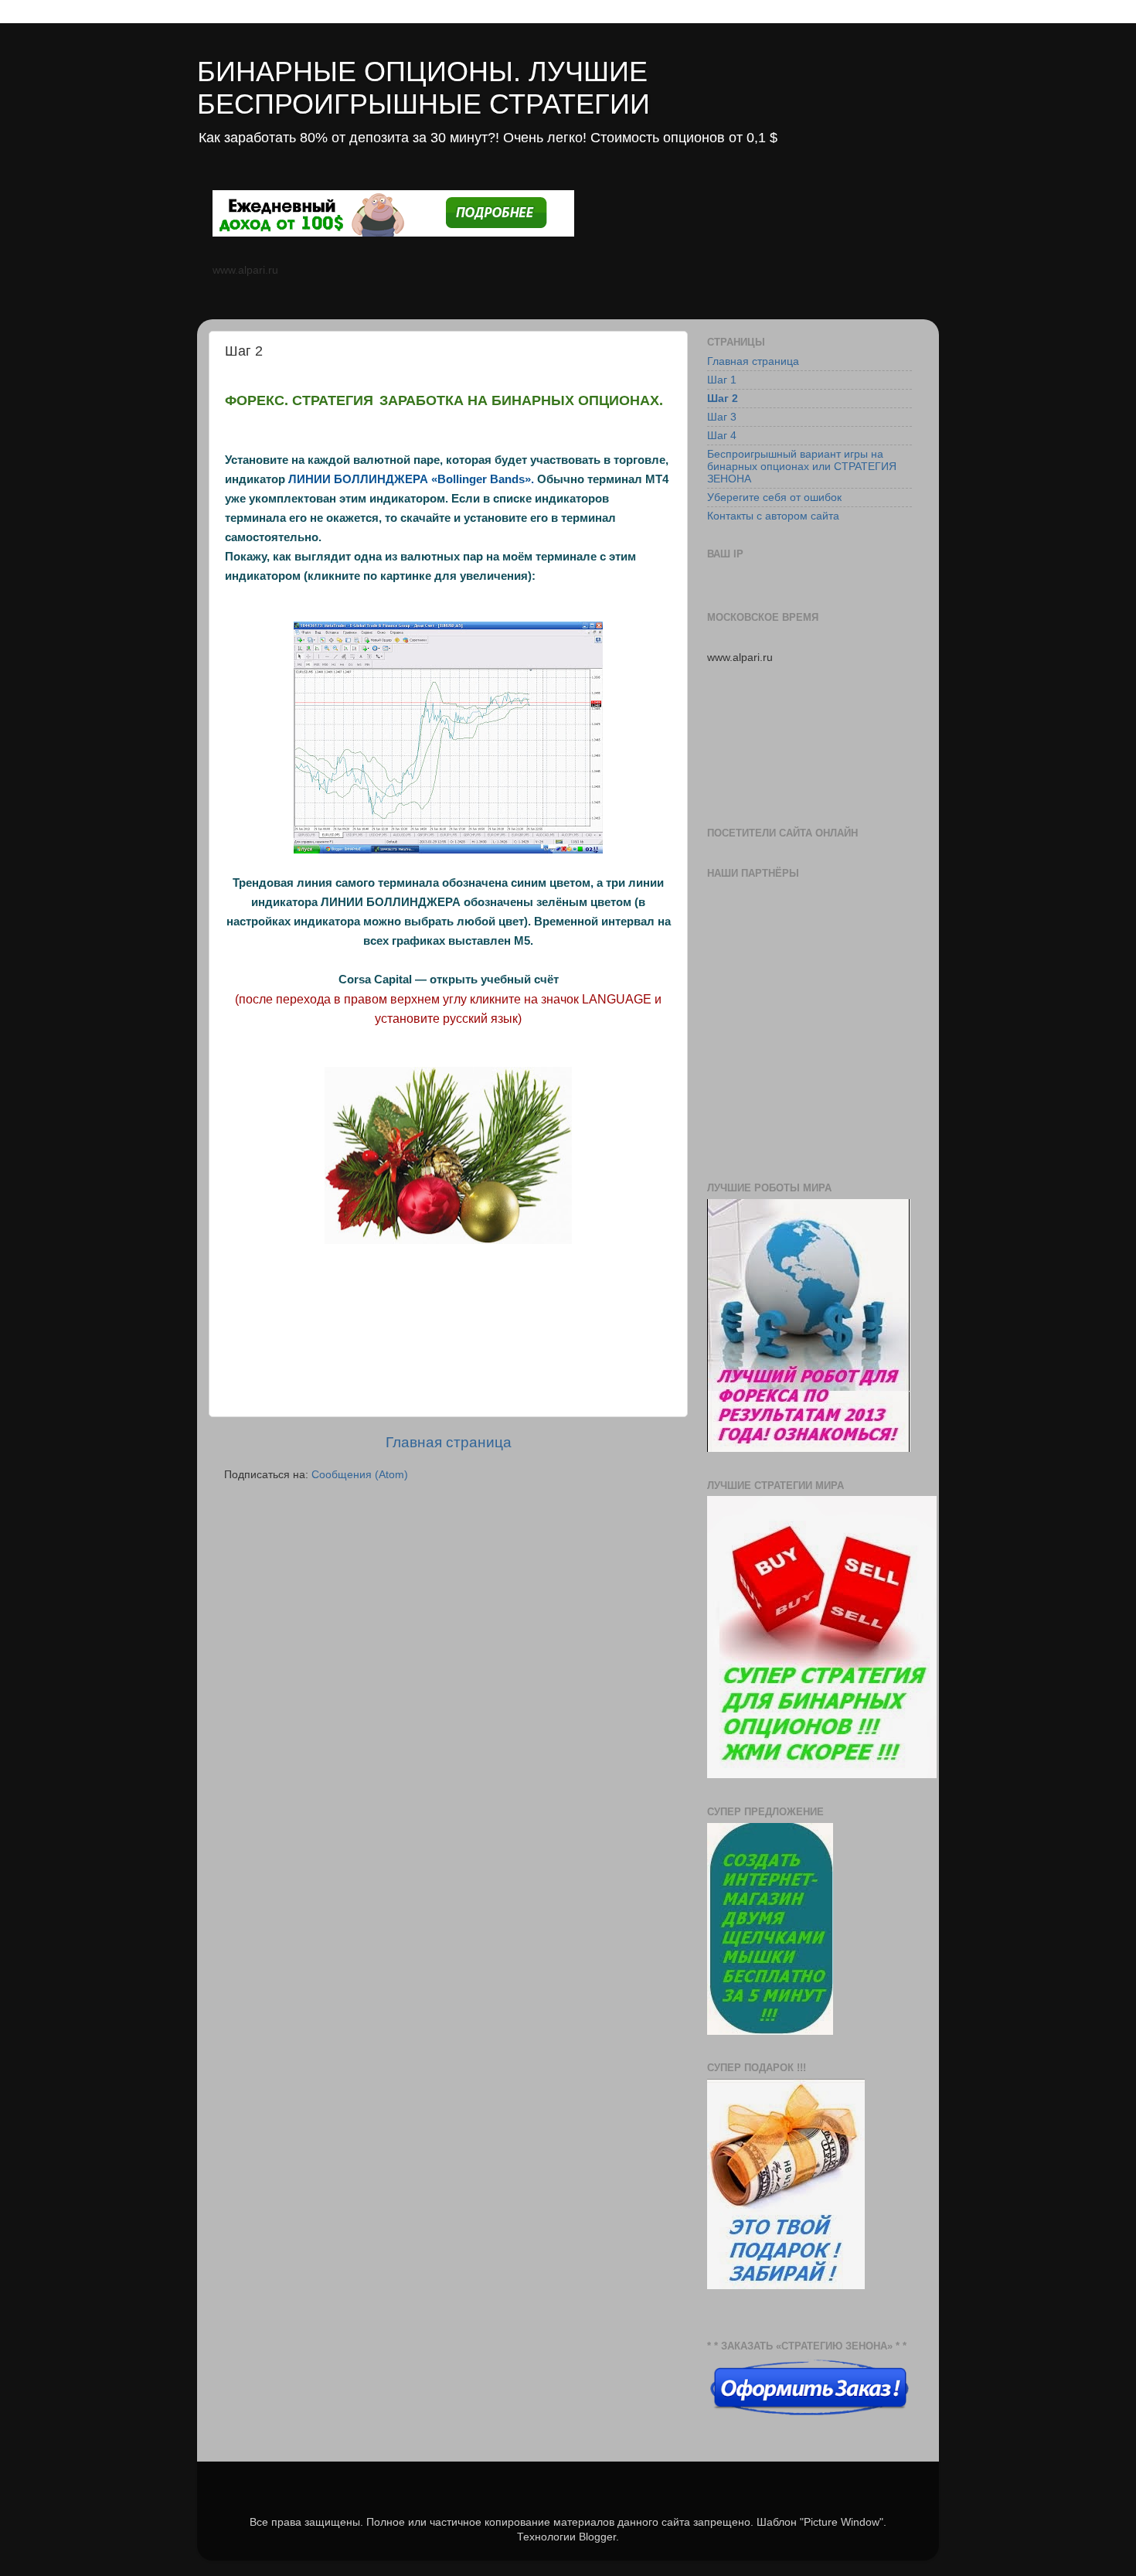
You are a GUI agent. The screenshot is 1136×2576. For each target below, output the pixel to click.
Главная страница (449, 1442)
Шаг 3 (722, 417)
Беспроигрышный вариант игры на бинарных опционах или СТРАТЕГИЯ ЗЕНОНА (802, 467)
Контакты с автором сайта (773, 516)
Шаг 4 (722, 436)
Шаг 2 (723, 399)
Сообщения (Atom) (360, 1475)
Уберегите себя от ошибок (774, 497)
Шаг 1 (722, 380)
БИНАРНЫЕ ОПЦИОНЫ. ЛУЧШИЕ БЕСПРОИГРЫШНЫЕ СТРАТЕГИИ (423, 88)
